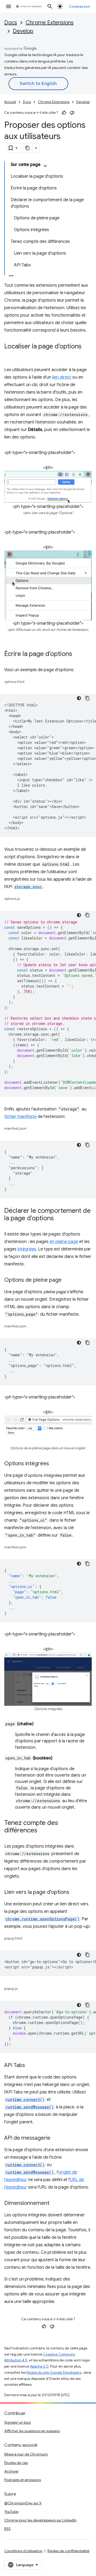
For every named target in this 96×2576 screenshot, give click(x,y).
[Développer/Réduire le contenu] (45, 166)
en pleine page (64, 1242)
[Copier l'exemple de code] (87, 698)
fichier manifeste (20, 1117)
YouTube (11, 2512)
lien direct (62, 377)
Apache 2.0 (39, 2366)
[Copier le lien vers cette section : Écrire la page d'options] (78, 654)
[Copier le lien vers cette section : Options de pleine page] (67, 1280)
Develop (23, 31)
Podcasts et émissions (23, 2480)
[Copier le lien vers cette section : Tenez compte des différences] (43, 1831)
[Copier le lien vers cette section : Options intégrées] (54, 1464)
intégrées (27, 1249)
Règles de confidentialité (68, 2551)
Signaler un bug (17, 2422)
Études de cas (16, 2463)
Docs (11, 23)
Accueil (10, 102)
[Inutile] (72, 113)
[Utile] (64, 113)
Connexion (79, 6)
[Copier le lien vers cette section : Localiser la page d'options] (10, 354)
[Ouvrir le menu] (9, 6)
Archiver (11, 2471)
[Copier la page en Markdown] (28, 148)
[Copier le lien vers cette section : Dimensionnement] (55, 2204)
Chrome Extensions (50, 23)
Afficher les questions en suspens (32, 2431)
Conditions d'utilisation (23, 2551)
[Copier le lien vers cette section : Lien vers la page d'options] (75, 1893)
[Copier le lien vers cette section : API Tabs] (30, 2066)
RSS (7, 2529)
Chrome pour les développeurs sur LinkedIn (40, 2520)
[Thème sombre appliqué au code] (79, 698)
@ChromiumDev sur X (23, 2503)
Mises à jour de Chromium (26, 2454)
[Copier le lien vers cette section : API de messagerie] (56, 2138)
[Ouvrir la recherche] (50, 6)
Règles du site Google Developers (54, 2373)
